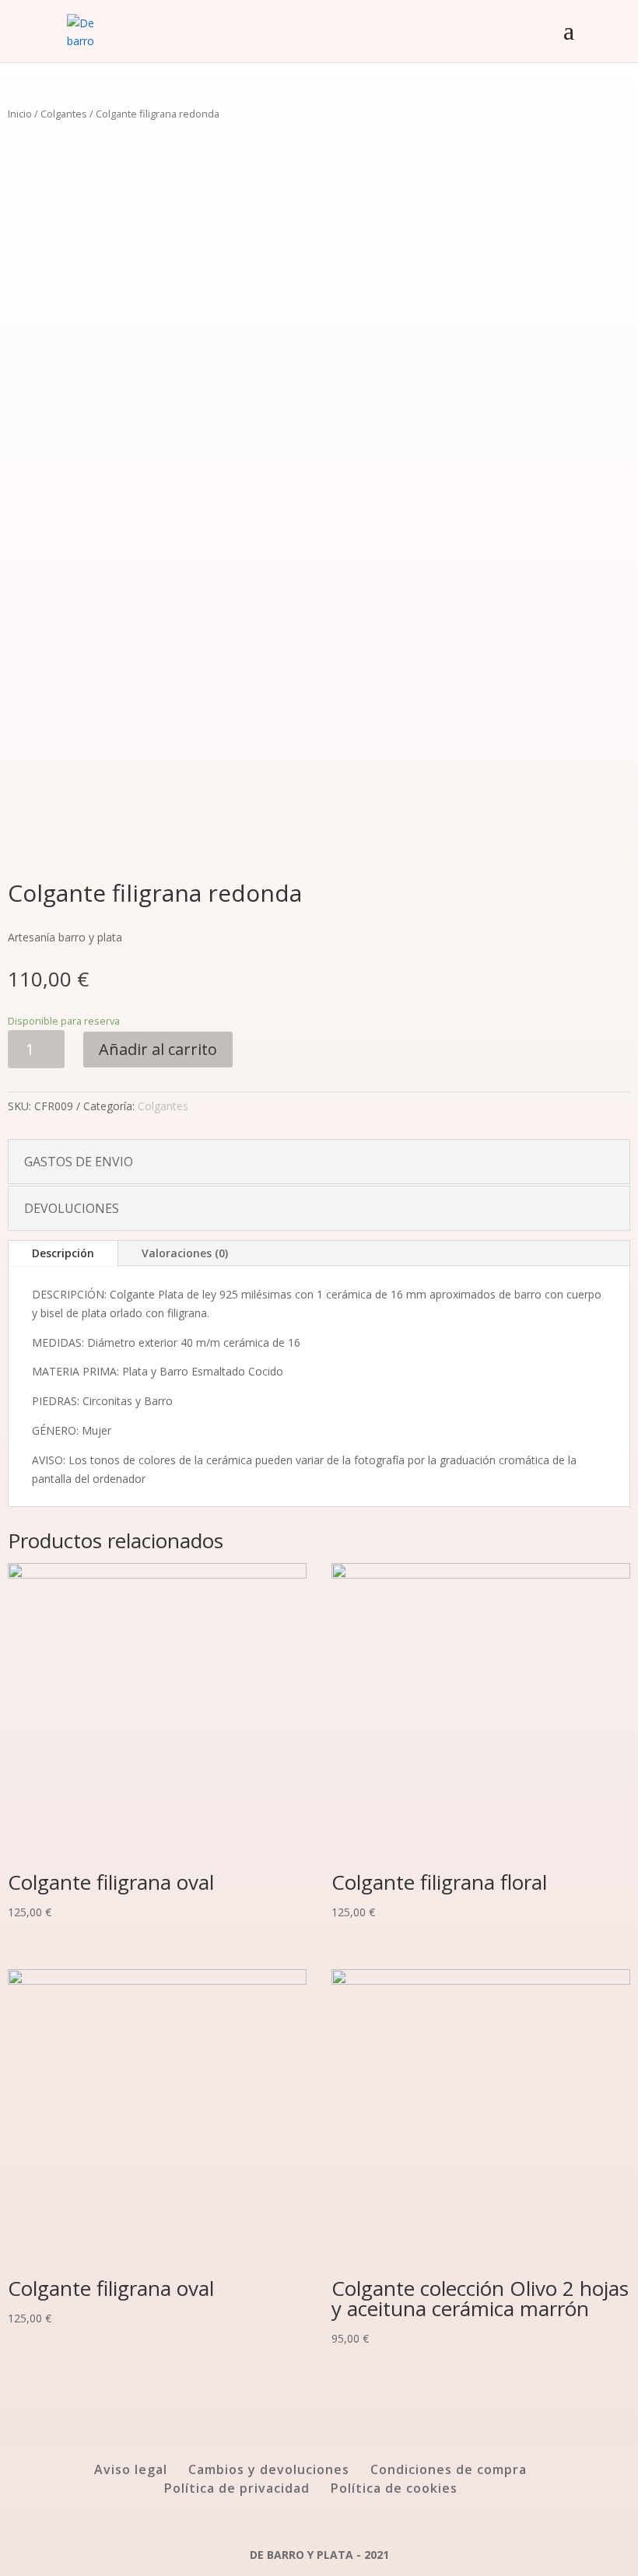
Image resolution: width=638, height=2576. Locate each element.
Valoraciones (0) (185, 1253)
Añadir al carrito (158, 1049)
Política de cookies (394, 2488)
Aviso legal (131, 2469)
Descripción (63, 1253)
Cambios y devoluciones (269, 2469)
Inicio (20, 114)
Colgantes (64, 114)
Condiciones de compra (449, 2469)
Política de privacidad (237, 2488)
